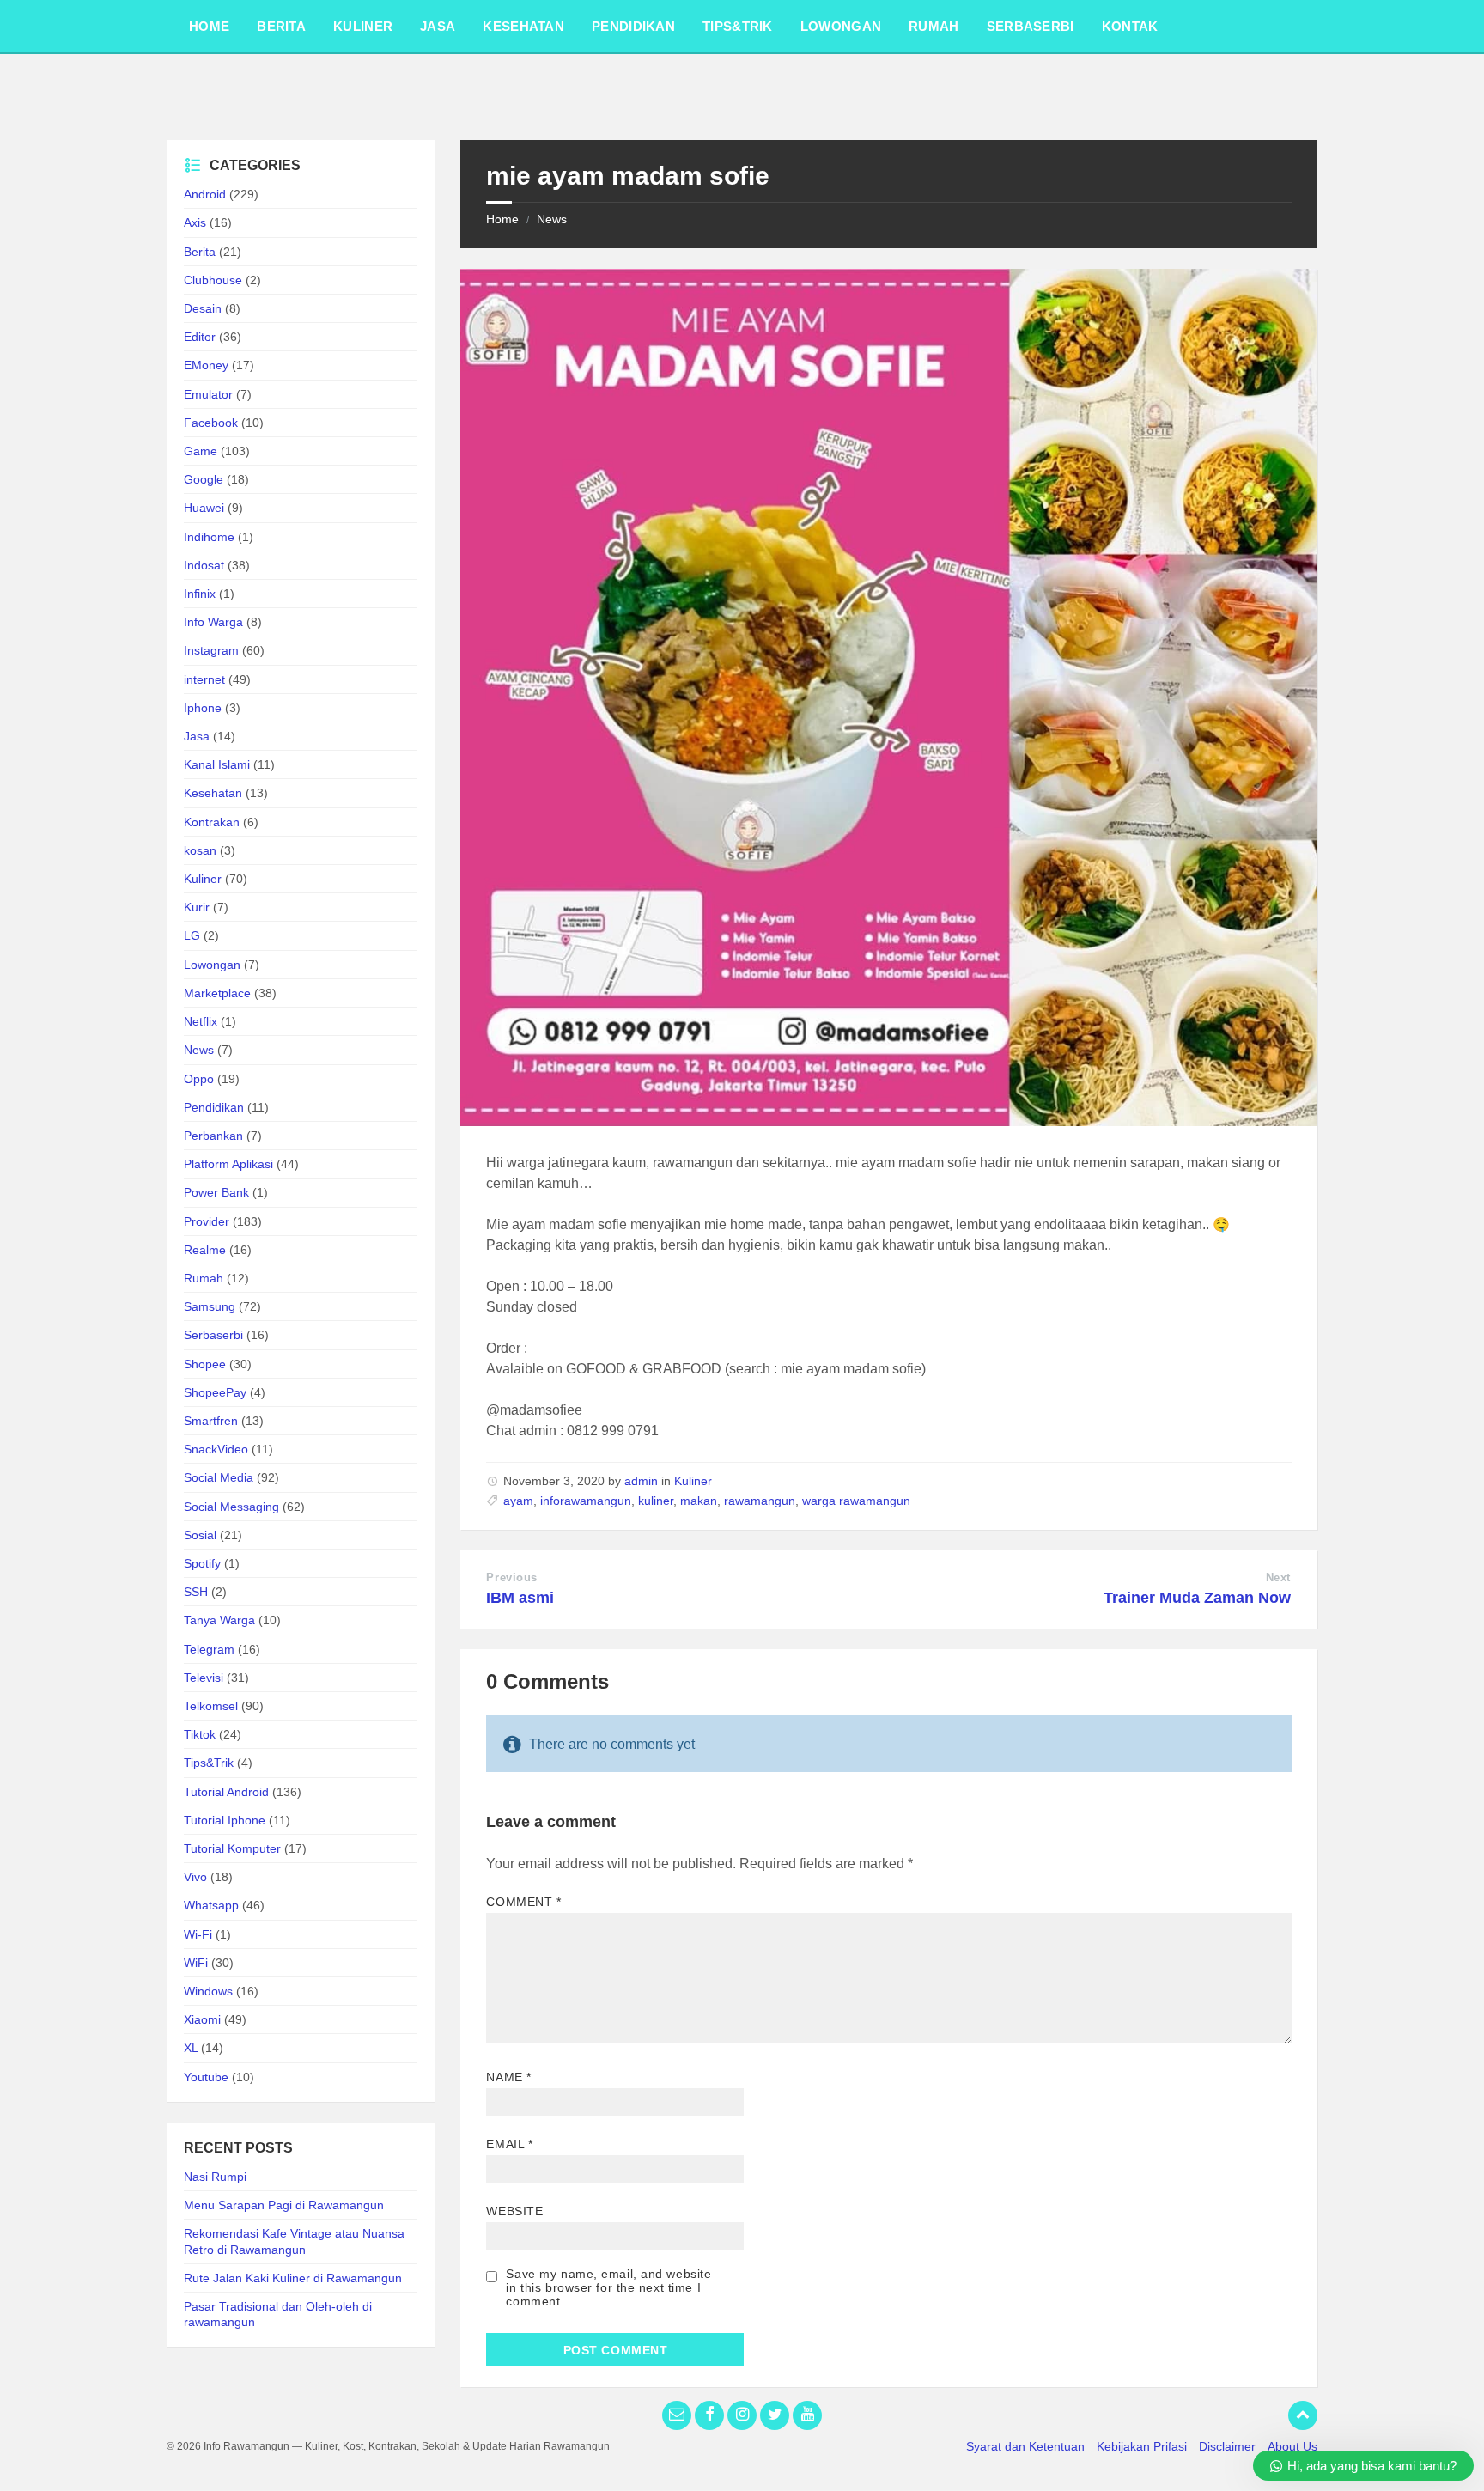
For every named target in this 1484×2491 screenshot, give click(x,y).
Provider (207, 1221)
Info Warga (213, 622)
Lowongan (212, 965)
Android (205, 194)
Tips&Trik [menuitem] (738, 26)
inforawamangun (586, 1501)
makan (699, 1501)
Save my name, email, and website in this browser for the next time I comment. (608, 2287)
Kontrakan (212, 822)
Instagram (211, 650)
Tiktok (200, 1734)
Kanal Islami (217, 764)
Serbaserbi (213, 1335)
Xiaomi (202, 2019)
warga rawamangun (856, 1501)
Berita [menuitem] (281, 26)
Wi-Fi (198, 1934)
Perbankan (213, 1136)
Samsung (210, 1306)
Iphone (203, 708)
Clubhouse (213, 280)
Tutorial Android (226, 1792)
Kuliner (693, 1481)
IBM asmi (520, 1598)
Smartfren (211, 1421)
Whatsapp (211, 1905)
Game (201, 451)
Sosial (200, 1535)
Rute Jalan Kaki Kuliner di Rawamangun (293, 2278)
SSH (196, 1592)
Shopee (205, 1364)
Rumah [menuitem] (934, 26)
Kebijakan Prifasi (1142, 2446)
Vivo (195, 1877)
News (552, 219)
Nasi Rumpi (215, 2177)
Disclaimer (1227, 2446)
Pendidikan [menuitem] (633, 26)
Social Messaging (231, 1507)
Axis (195, 222)
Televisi (204, 1678)
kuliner (656, 1501)
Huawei (204, 508)
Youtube (206, 2077)
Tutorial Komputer (232, 1848)
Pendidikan (214, 1107)
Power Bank (216, 1192)
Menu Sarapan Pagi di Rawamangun (284, 2205)
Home (502, 219)
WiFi (196, 1963)
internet (204, 679)
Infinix (200, 594)
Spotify (202, 1563)
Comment (523, 1902)
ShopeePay (215, 1392)
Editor (200, 337)
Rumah (204, 1278)
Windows (208, 1991)
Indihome (209, 537)
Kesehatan (213, 793)
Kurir (197, 907)
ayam (518, 1501)
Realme (205, 1250)
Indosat (204, 565)
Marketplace (217, 993)
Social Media (219, 1477)
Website (514, 2211)
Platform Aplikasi (228, 1164)
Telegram (209, 1649)
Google (204, 479)
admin (641, 1481)
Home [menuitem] (209, 26)
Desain (203, 308)
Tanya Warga (219, 1620)
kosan (200, 850)
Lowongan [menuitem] (841, 26)
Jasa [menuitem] (438, 26)
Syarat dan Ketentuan (1025, 2446)
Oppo (199, 1079)
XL (191, 2048)
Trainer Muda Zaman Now (1197, 1598)
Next (1278, 1577)
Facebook (211, 423)
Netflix (201, 1021)
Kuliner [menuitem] (363, 26)
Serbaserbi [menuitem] (1031, 26)
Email (509, 2144)
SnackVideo (216, 1449)
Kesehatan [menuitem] (523, 26)
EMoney (206, 365)
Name (508, 2077)
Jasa (197, 736)
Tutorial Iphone (225, 1820)
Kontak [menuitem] (1130, 26)
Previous (511, 1577)
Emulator (208, 394)
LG (192, 935)
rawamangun (760, 1501)
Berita (200, 252)
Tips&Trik (209, 1763)
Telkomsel (211, 1706)
